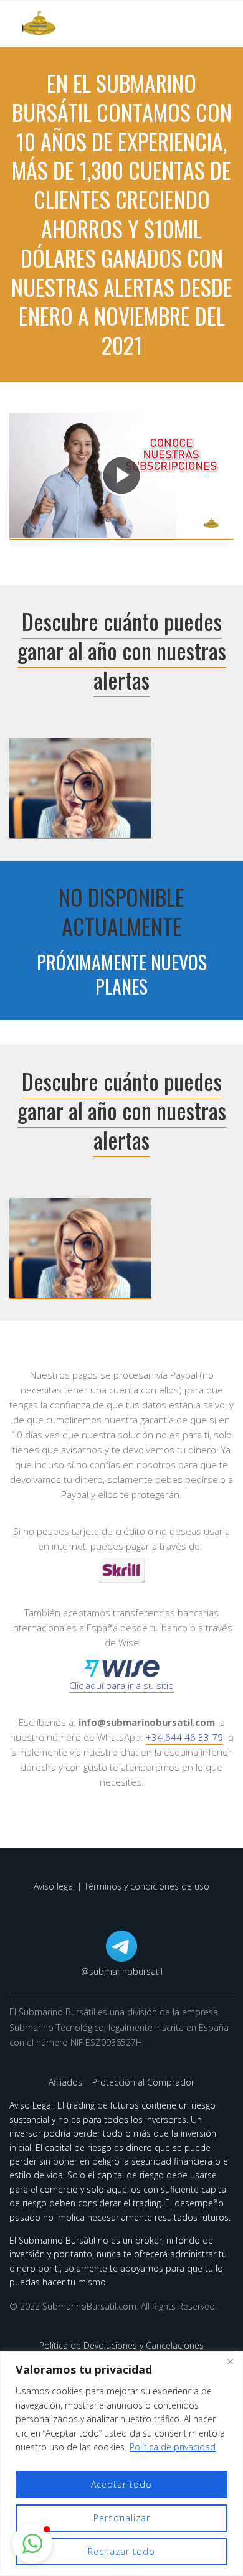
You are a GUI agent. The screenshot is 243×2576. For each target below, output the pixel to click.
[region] (121, 2464)
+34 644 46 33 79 (184, 1737)
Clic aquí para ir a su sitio (121, 1685)
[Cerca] (230, 2362)
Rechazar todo (121, 2551)
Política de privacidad (173, 2447)
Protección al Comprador (143, 2082)
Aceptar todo (121, 2484)
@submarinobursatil (122, 1971)
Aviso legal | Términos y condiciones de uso (121, 1886)
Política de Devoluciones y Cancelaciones (121, 2345)
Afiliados (67, 2082)
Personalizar (122, 2518)
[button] (32, 2544)
